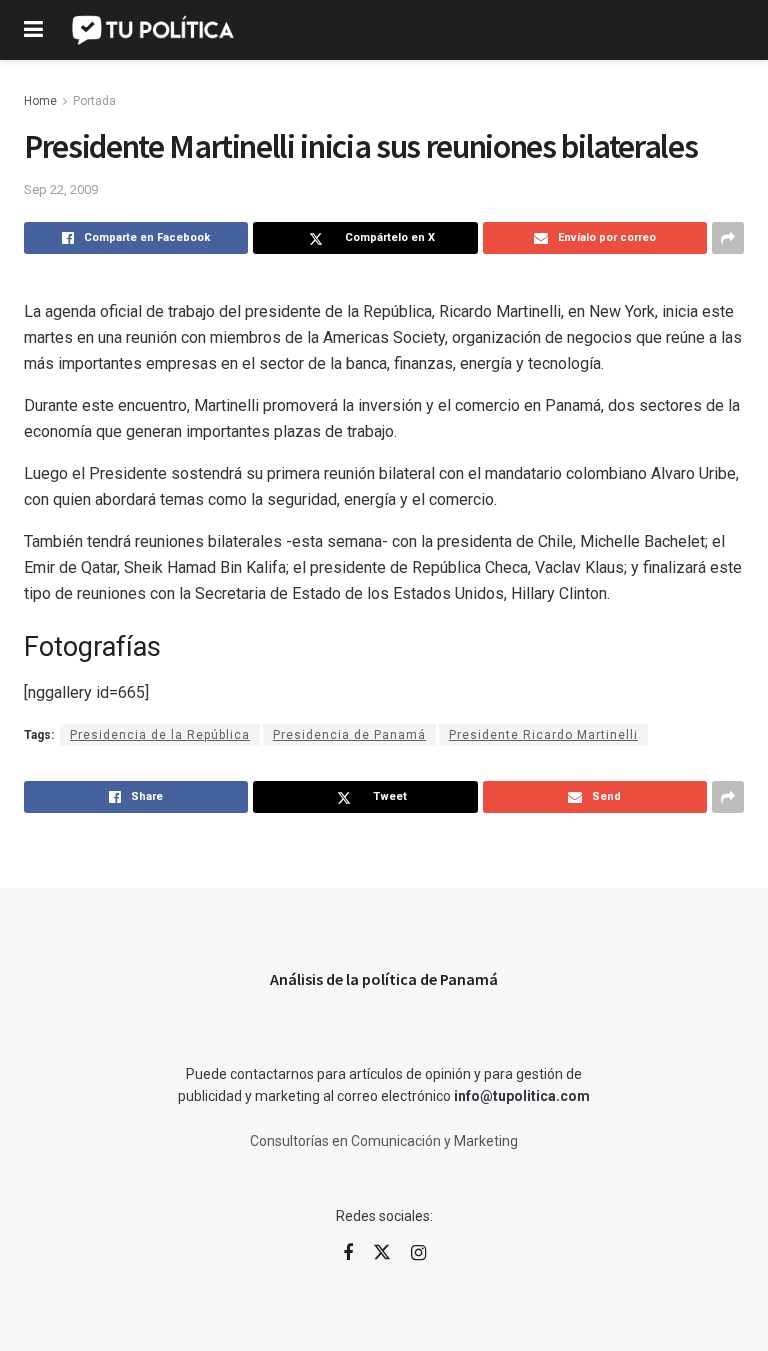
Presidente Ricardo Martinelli (543, 735)
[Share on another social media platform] (728, 238)
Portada (94, 101)
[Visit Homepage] (154, 30)
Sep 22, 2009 (61, 189)
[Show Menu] (33, 30)
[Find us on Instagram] (418, 1253)
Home (40, 101)
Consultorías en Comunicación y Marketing (384, 1141)
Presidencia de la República (160, 735)
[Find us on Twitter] (382, 1253)
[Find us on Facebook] (348, 1253)
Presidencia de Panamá (349, 735)
